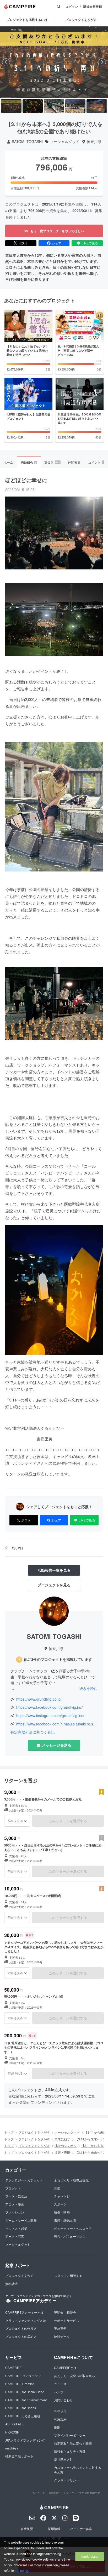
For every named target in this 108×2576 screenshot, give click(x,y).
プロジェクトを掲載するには (27, 20)
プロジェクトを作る (19, 2275)
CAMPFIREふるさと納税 (23, 2416)
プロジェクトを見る (54, 1585)
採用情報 (54, 2529)
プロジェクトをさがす (34, 2132)
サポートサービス (67, 2320)
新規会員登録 (93, 7)
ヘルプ (59, 2392)
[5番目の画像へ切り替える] (97, 106)
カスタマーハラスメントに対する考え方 (78, 2470)
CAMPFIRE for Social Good (25, 2392)
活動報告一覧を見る (54, 1570)
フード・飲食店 (16, 2196)
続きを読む (88, 1688)
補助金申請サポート (19, 2456)
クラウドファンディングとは (26, 2320)
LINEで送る (90, 243)
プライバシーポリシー (70, 2435)
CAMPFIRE (13, 2367)
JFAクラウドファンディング (25, 2440)
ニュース (60, 2384)
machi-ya (12, 2448)
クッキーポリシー (67, 2480)
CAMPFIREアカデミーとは (24, 2312)
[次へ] (102, 62)
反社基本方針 (63, 2459)
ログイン (72, 7)
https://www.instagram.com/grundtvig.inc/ (50, 1716)
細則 (57, 2427)
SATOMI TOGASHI (27, 142)
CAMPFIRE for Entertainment (26, 2400)
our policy (21, 2570)
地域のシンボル (66, 2145)
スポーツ (60, 2204)
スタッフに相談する (68, 2275)
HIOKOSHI (13, 2432)
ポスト (23, 243)
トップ (9, 2132)
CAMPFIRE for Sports (21, 2408)
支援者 (52, 462)
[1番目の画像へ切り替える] (11, 106)
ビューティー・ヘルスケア (73, 2228)
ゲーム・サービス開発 (21, 2220)
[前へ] (6, 62)
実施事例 (60, 2328)
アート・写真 (15, 2236)
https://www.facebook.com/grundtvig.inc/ (50, 1707)
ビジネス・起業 (16, 2228)
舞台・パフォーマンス (70, 2236)
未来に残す (62, 2139)
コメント (96, 462)
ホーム (8, 462)
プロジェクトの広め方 (21, 2336)
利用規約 (60, 2419)
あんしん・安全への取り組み (74, 2376)
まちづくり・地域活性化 (71, 2180)
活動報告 (29, 463)
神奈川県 (94, 142)
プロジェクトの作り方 (21, 2328)
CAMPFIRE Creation (20, 2384)
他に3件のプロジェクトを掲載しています (58, 1659)
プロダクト (13, 2188)
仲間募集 (74, 462)
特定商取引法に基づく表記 (33, 1732)
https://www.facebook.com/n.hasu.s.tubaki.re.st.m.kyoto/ (57, 1724)
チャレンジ (62, 2196)
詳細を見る (15, 1821)
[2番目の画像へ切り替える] (33, 106)
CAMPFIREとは (65, 2367)
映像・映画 (62, 2212)
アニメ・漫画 (15, 2204)
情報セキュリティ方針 (70, 2451)
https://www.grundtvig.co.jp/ (39, 1699)
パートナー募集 (81, 2529)
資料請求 (12, 2284)
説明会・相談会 (65, 2312)
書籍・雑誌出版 (65, 2220)
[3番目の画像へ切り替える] (54, 106)
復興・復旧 (62, 2152)
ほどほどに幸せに (26, 480)
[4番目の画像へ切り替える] (75, 106)
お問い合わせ (63, 2400)
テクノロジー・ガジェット (24, 2180)
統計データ (62, 2336)
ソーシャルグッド (65, 142)
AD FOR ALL (14, 2424)
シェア (57, 243)
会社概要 (27, 2529)
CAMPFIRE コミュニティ (23, 2376)
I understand (90, 2556)
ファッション (15, 2212)
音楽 (57, 2188)
